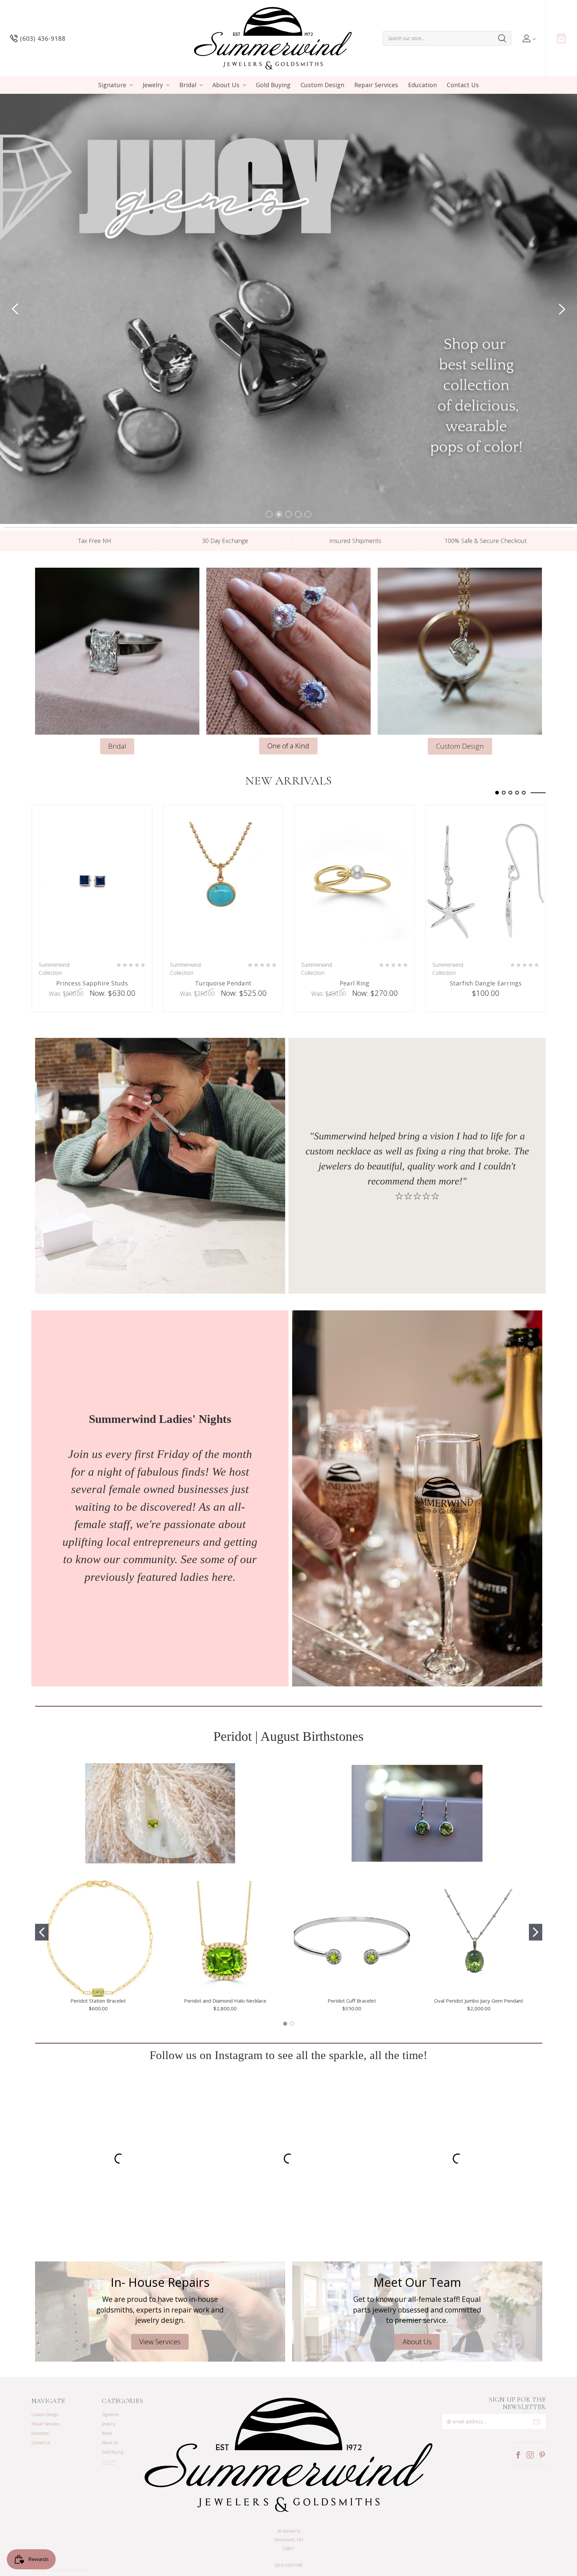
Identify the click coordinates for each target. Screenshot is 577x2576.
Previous (15, 287)
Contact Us (463, 85)
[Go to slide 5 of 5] (524, 748)
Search (502, 38)
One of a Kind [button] (288, 701)
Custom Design (322, 85)
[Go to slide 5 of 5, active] (308, 469)
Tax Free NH (95, 496)
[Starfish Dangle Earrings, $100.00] (486, 836)
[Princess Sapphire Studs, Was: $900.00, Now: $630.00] (92, 836)
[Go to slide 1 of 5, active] (497, 748)
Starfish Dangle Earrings (486, 939)
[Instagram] (530, 2410)
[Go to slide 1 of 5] (269, 469)
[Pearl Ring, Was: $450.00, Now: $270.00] (354, 836)
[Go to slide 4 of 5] (298, 469)
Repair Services (376, 85)
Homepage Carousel (288, 287)
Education (422, 85)
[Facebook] (518, 2410)
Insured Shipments (355, 496)
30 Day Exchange (225, 496)
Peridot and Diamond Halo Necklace (225, 1956)
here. (224, 1532)
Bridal (188, 85)
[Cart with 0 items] (561, 38)
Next (562, 287)
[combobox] (447, 38)
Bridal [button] (117, 701)
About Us (226, 85)
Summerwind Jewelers (66, 2540)
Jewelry (153, 85)
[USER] (528, 38)
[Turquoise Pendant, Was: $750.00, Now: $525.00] (223, 836)
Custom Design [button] (460, 701)
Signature (112, 85)
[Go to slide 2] (536, 1887)
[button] (417, 1454)
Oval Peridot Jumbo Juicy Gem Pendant (479, 1956)
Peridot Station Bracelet (98, 1956)
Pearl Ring (355, 939)
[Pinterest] (542, 2410)
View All (109, 2417)
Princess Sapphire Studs (92, 939)
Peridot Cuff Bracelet (352, 1956)
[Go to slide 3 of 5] (288, 469)
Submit (537, 2377)
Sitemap (135, 2540)
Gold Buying (273, 85)
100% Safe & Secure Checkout (486, 496)
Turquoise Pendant (223, 939)
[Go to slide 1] (42, 1887)
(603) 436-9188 (289, 2520)
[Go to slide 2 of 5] (279, 469)
